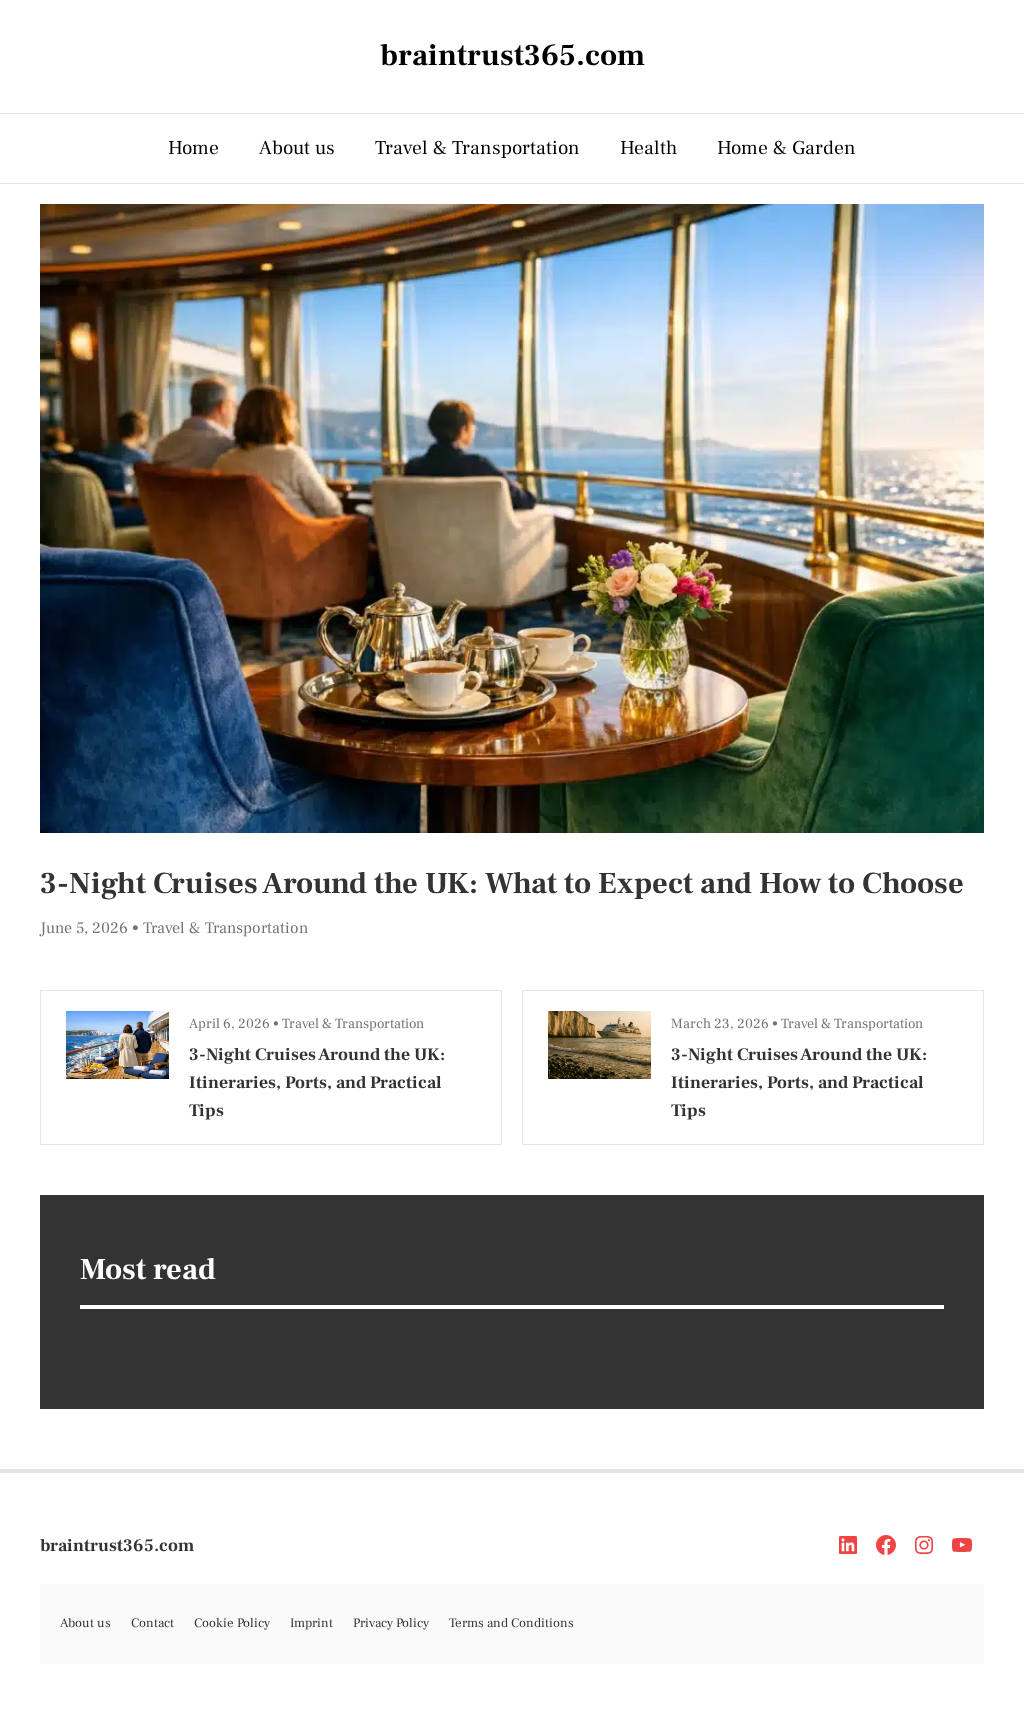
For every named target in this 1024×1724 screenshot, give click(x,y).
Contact (152, 1623)
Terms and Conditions (511, 1623)
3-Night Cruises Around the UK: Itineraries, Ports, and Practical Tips (317, 1082)
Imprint (311, 1623)
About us (297, 148)
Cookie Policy (232, 1623)
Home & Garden (786, 148)
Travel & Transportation (477, 148)
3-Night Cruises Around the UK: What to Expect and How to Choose (502, 883)
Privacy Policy (391, 1623)
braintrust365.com (117, 1545)
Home (193, 148)
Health (648, 148)
